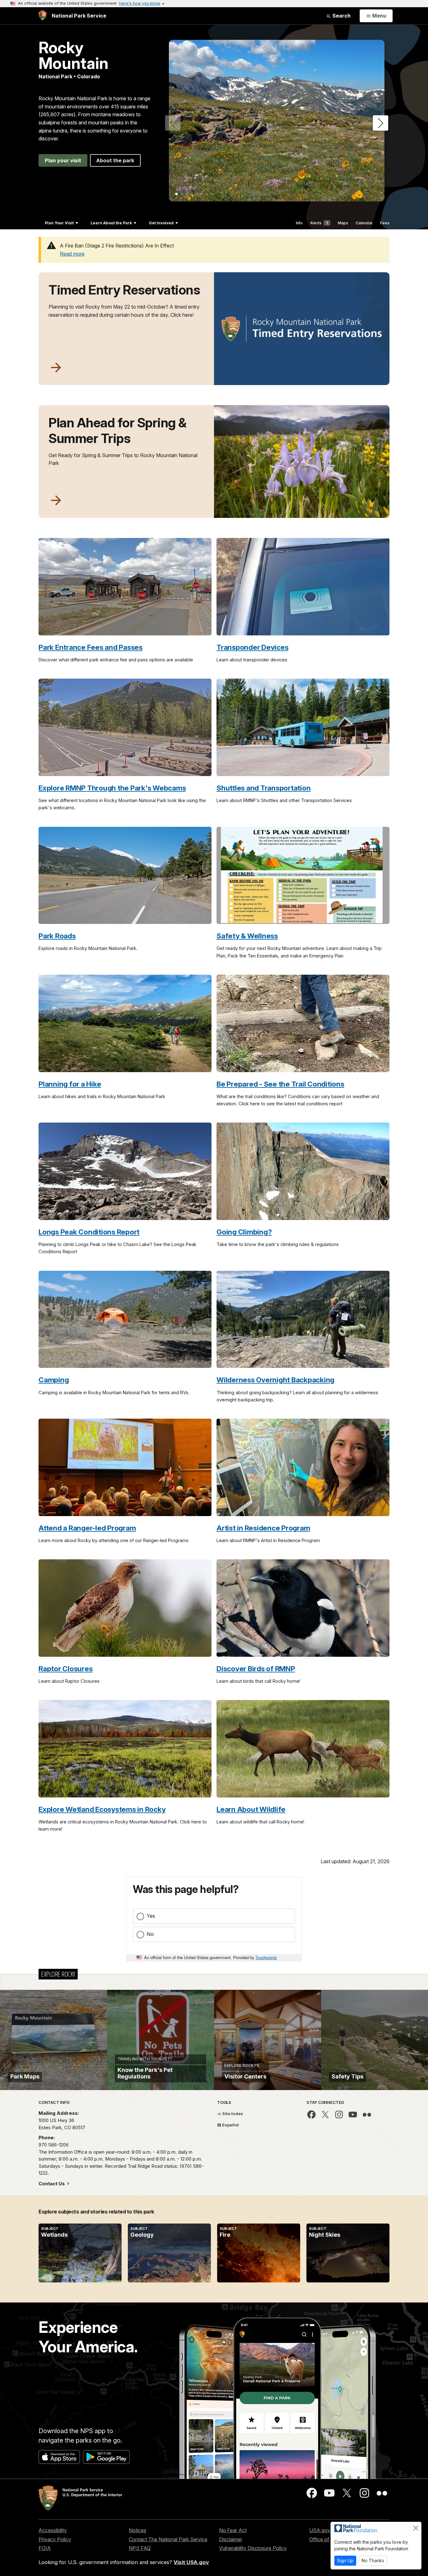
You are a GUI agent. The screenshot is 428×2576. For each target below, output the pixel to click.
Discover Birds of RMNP (256, 1669)
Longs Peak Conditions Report (89, 1232)
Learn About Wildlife (251, 1809)
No (150, 1934)
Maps (343, 223)
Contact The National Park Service (168, 2539)
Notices (138, 2530)
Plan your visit (63, 160)
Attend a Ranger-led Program (87, 1528)
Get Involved (161, 223)
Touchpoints (266, 1957)
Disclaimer (231, 2539)
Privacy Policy (55, 2539)
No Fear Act (233, 2530)
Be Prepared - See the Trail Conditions (280, 1084)
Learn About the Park (111, 223)
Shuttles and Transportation (264, 788)
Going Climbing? (244, 1232)
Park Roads (57, 936)
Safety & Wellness (247, 936)
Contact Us (52, 2184)
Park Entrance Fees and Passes (91, 647)
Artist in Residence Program (263, 1528)
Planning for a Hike (70, 1084)
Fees (385, 223)
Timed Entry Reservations (124, 290)
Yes (151, 1916)
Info (299, 223)
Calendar (364, 223)
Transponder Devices (252, 647)
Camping (54, 1380)
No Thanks (373, 2560)
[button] (381, 123)
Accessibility (53, 2530)
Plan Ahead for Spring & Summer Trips (118, 430)
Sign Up (345, 2560)
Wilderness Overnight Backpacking (275, 1380)
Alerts (319, 223)
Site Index (232, 2114)
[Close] (416, 2528)
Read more (72, 254)
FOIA (45, 2548)
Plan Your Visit (59, 223)
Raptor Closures (65, 1669)
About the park (115, 160)
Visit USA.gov (191, 2562)
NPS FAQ (140, 2548)
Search (341, 16)
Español (230, 2125)
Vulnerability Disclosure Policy (253, 2548)
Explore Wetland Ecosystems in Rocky (102, 1809)
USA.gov (320, 2530)
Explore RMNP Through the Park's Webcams (112, 788)
